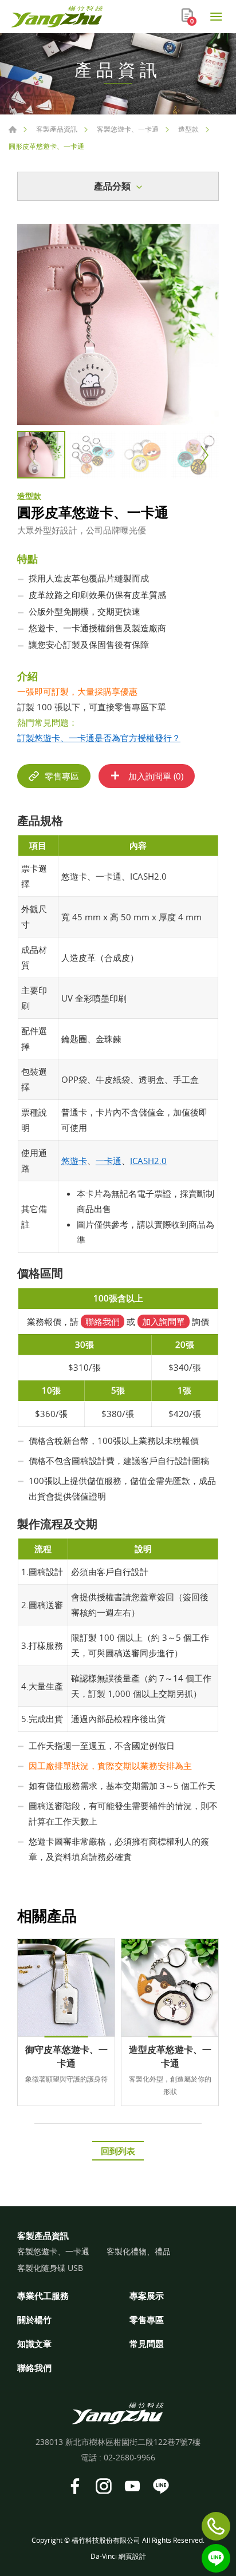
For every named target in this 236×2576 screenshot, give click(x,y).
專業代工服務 (43, 2296)
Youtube (132, 2486)
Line (216, 2558)
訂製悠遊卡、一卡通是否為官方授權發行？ (99, 738)
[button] (203, 455)
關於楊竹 (34, 2320)
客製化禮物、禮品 (139, 2252)
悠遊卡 (74, 1161)
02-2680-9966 (129, 2457)
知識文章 (34, 2344)
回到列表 (118, 2151)
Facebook (75, 2486)
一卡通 (109, 1161)
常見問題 (147, 2344)
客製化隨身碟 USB (50, 2268)
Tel (216, 2526)
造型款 (188, 129)
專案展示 (147, 2296)
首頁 (13, 129)
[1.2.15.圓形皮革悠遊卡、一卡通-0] (118, 325)
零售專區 (62, 776)
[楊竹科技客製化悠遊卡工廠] (57, 17)
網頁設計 (132, 2556)
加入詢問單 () (155, 776)
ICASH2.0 (148, 1161)
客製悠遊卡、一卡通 (128, 129)
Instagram (104, 2486)
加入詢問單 (164, 1321)
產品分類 (112, 186)
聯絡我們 (103, 1321)
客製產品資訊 (57, 129)
